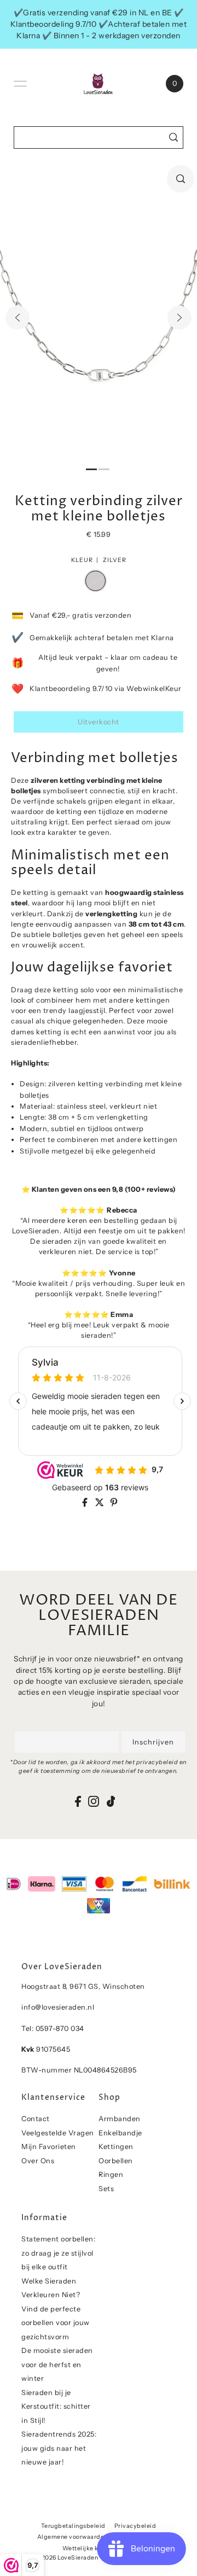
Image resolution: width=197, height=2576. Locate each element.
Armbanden (120, 2119)
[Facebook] (78, 1801)
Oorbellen (116, 2161)
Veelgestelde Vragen (58, 2133)
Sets (106, 2189)
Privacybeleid (135, 2526)
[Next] (179, 318)
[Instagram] (94, 1801)
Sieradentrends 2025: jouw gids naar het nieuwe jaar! (59, 2448)
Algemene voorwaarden (73, 2537)
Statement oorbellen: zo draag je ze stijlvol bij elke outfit (58, 2253)
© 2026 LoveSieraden (67, 2558)
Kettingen (116, 2147)
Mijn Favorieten (49, 2147)
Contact (36, 2119)
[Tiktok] (111, 1801)
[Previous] (18, 318)
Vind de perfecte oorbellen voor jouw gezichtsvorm (56, 2323)
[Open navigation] (20, 84)
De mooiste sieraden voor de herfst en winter (57, 2364)
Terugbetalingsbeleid (73, 2526)
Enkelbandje (120, 2133)
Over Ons (38, 2161)
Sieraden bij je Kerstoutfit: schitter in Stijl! (56, 2407)
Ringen (111, 2174)
